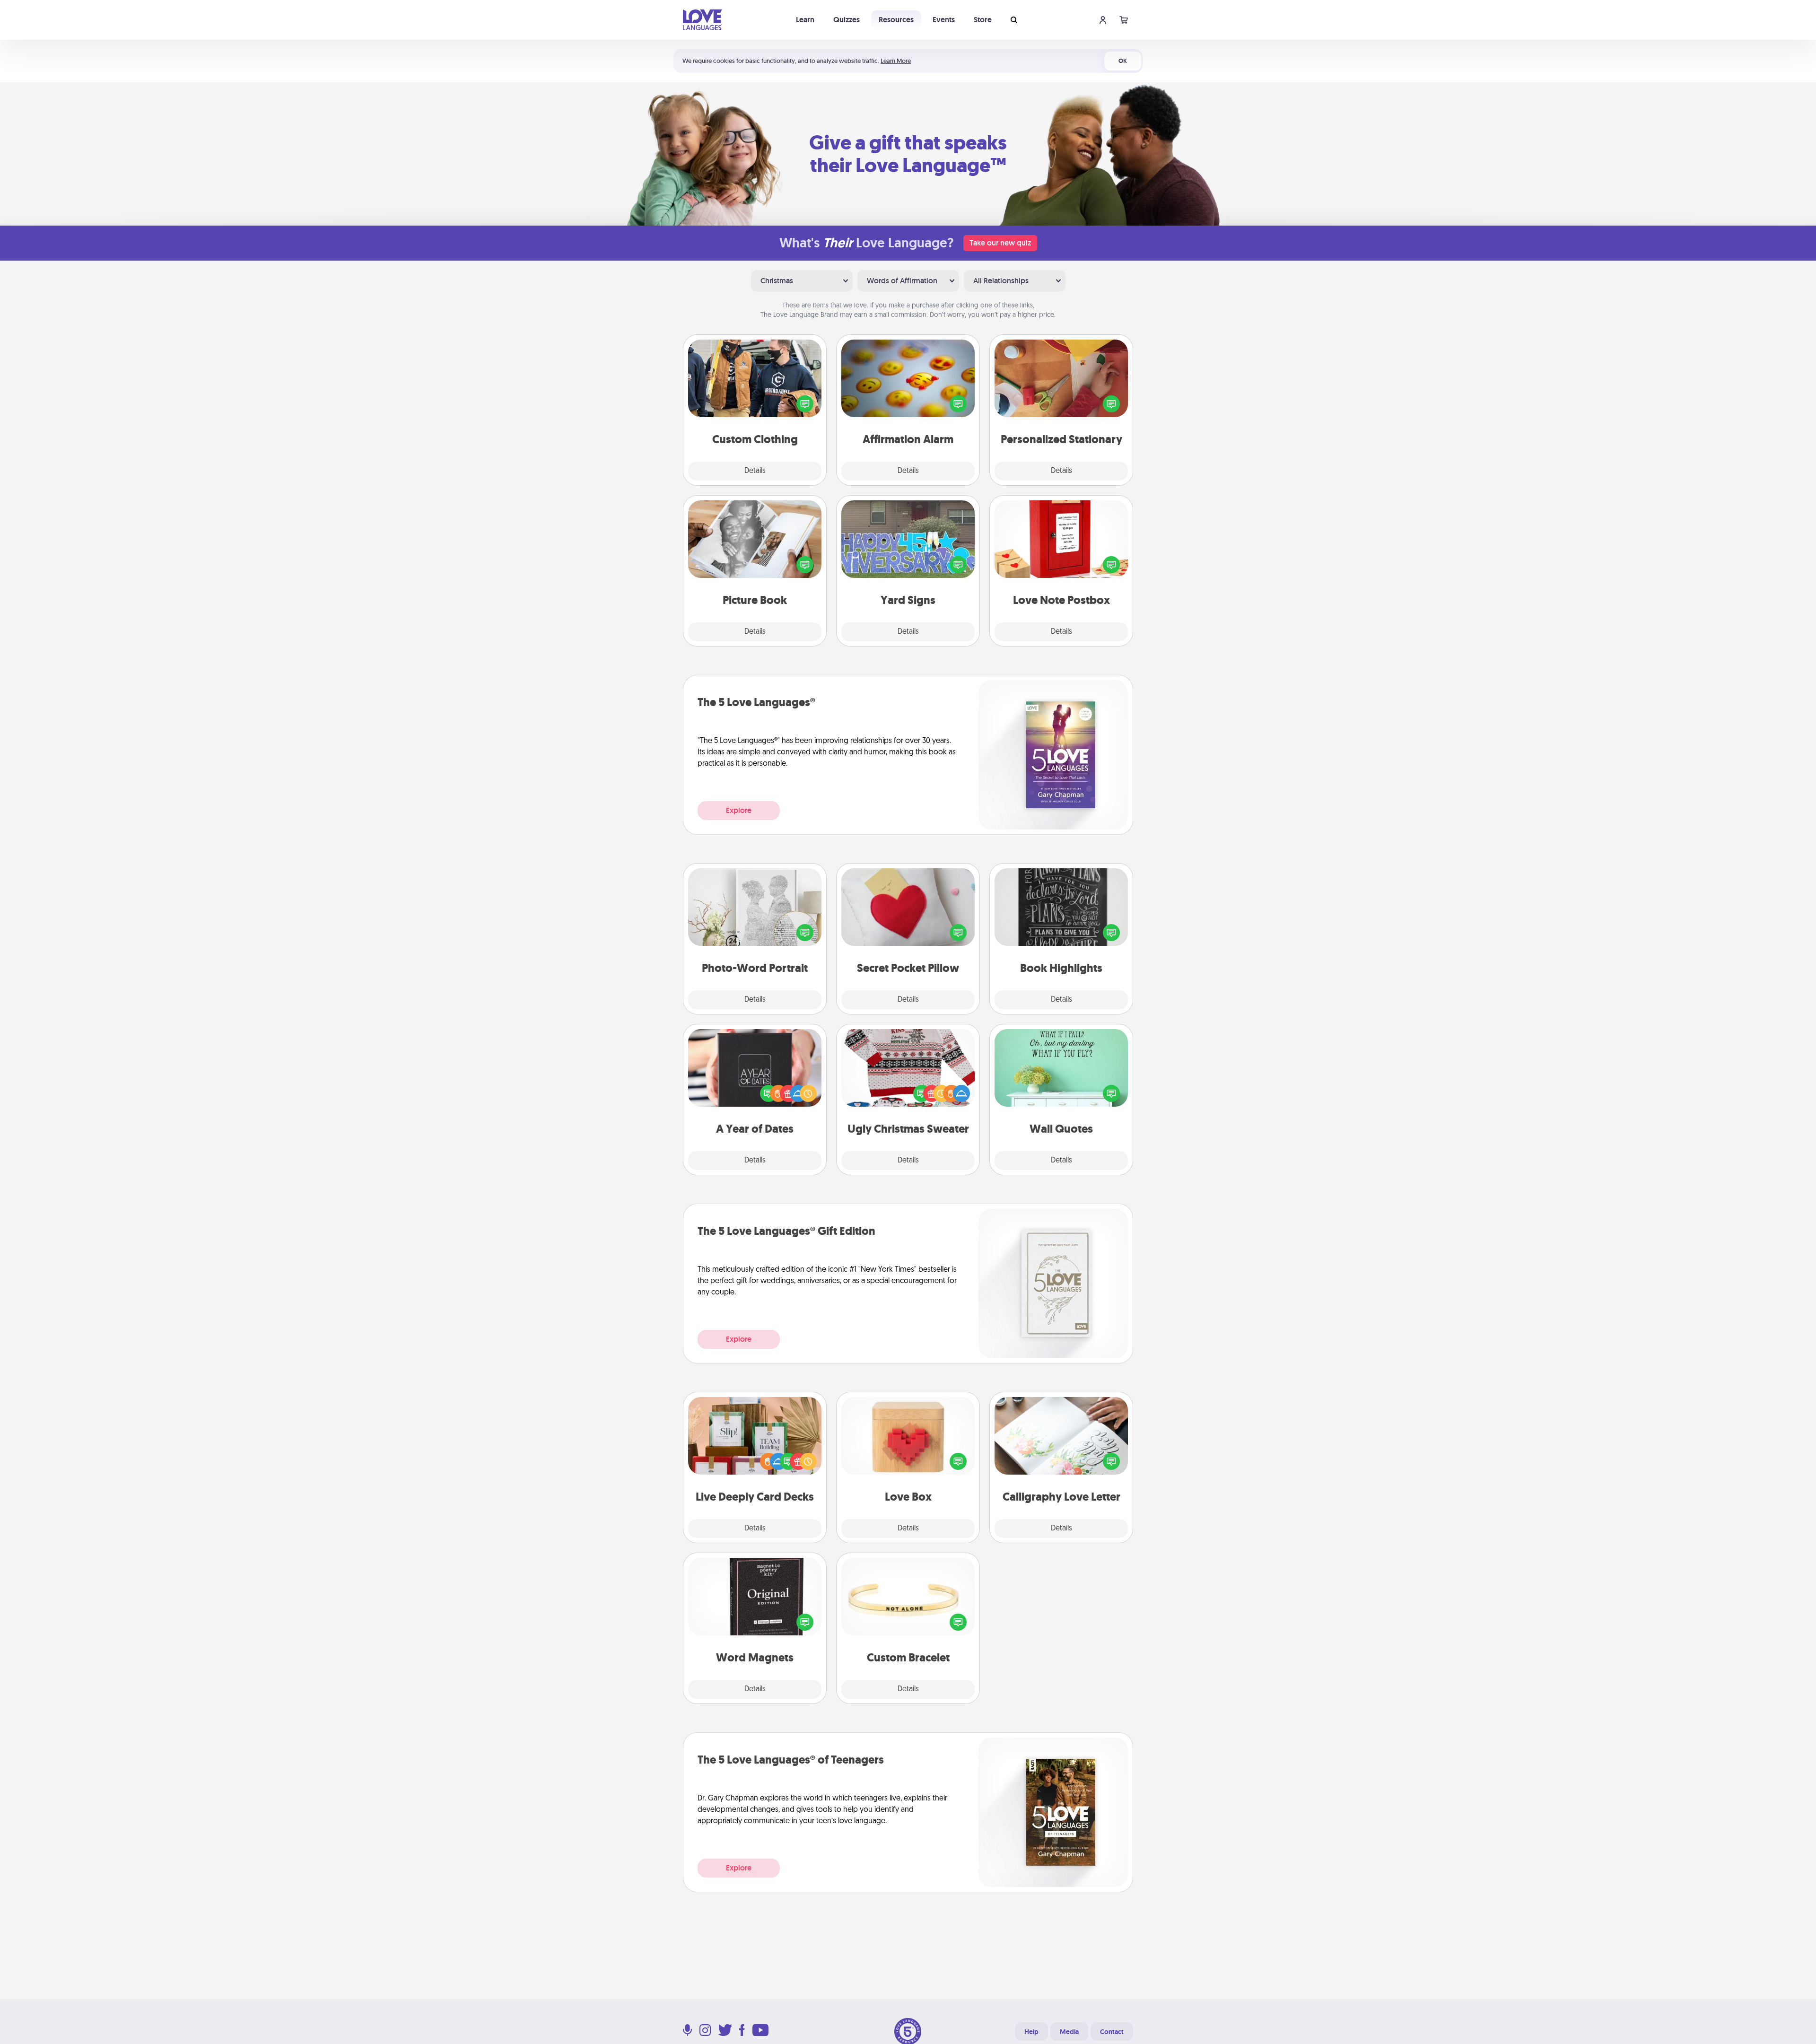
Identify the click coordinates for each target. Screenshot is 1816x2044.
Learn (805, 20)
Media (1069, 2032)
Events (944, 20)
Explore (739, 810)
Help (1031, 2032)
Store (983, 20)
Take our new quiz (1000, 243)
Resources (896, 20)
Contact (1112, 2032)
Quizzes (847, 20)
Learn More (896, 61)
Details (755, 471)
